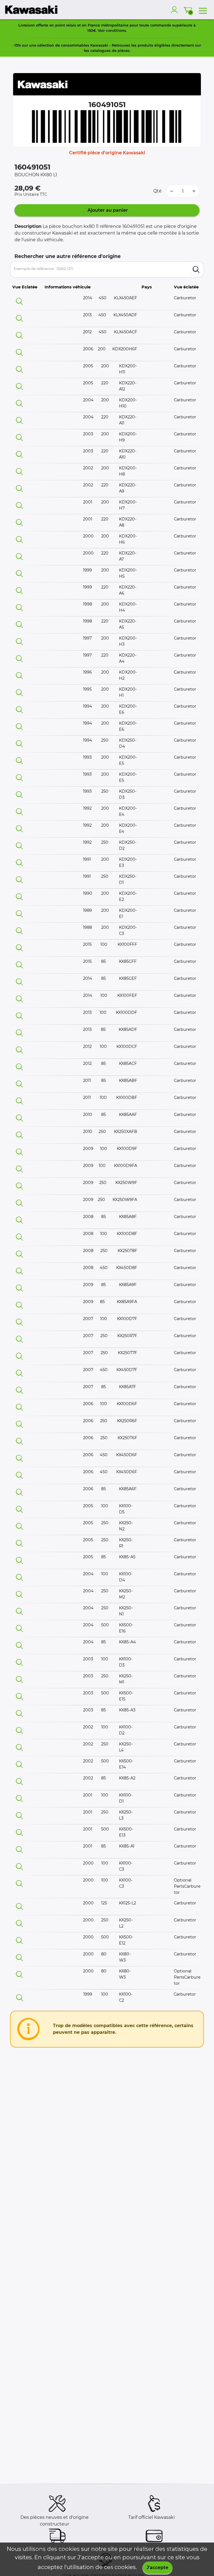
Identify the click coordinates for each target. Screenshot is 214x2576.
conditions (116, 30)
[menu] (203, 10)
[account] (176, 10)
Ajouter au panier (107, 210)
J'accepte (157, 2567)
